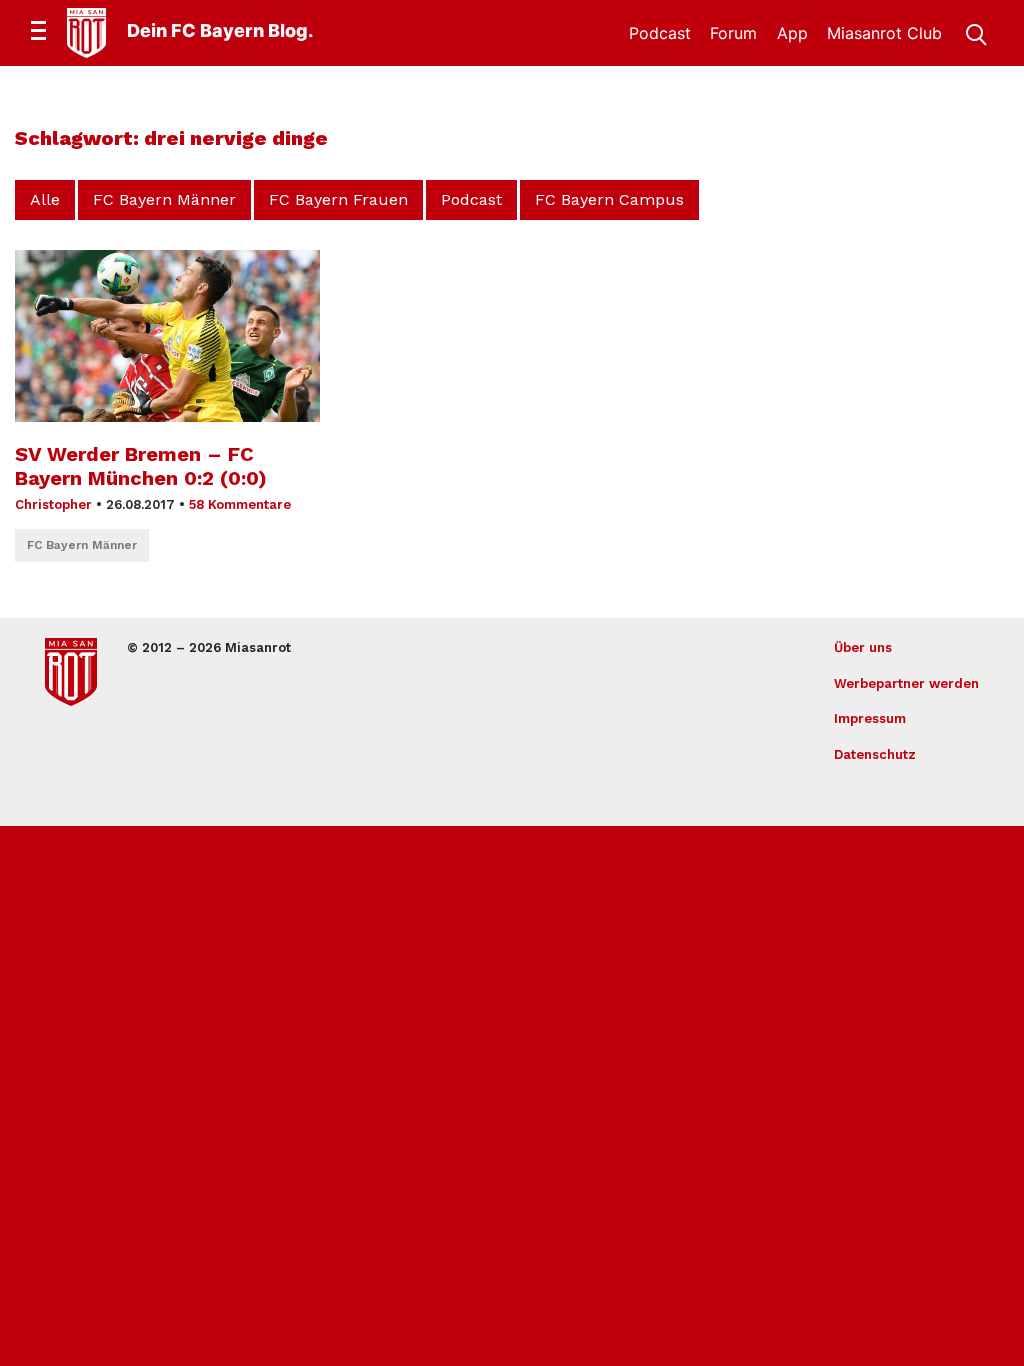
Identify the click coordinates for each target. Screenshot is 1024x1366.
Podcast (660, 33)
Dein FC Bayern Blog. (220, 30)
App (792, 33)
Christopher (53, 504)
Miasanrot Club (884, 33)
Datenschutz (875, 754)
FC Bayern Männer (164, 199)
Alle (45, 199)
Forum (733, 33)
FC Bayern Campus (609, 199)
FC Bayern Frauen (338, 199)
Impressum (870, 718)
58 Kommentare (240, 504)
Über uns (863, 647)
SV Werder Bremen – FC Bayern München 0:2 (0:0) (141, 466)
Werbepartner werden (906, 683)
